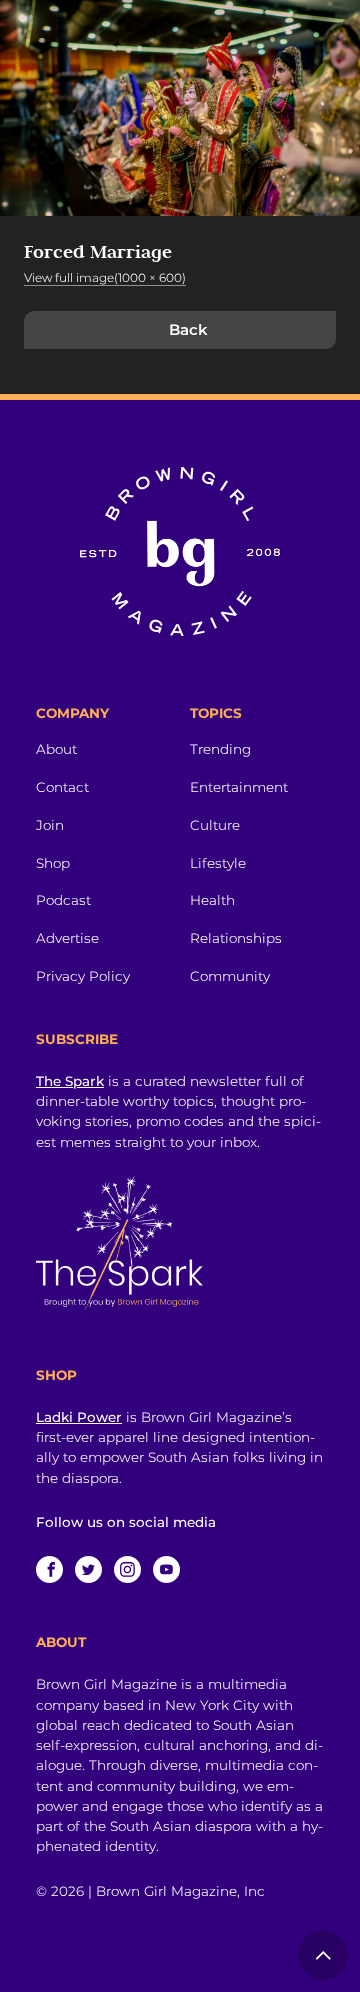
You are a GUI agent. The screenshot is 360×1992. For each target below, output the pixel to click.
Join (50, 825)
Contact (62, 787)
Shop (53, 863)
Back (188, 329)
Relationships (236, 938)
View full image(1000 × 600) (105, 277)
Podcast (63, 900)
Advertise (67, 938)
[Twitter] (88, 1569)
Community (230, 976)
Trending (220, 749)
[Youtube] (166, 1569)
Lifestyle (218, 863)
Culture (215, 825)
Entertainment (239, 787)
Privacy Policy (83, 976)
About (56, 749)
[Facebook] (49, 1569)
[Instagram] (127, 1569)
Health (212, 900)
